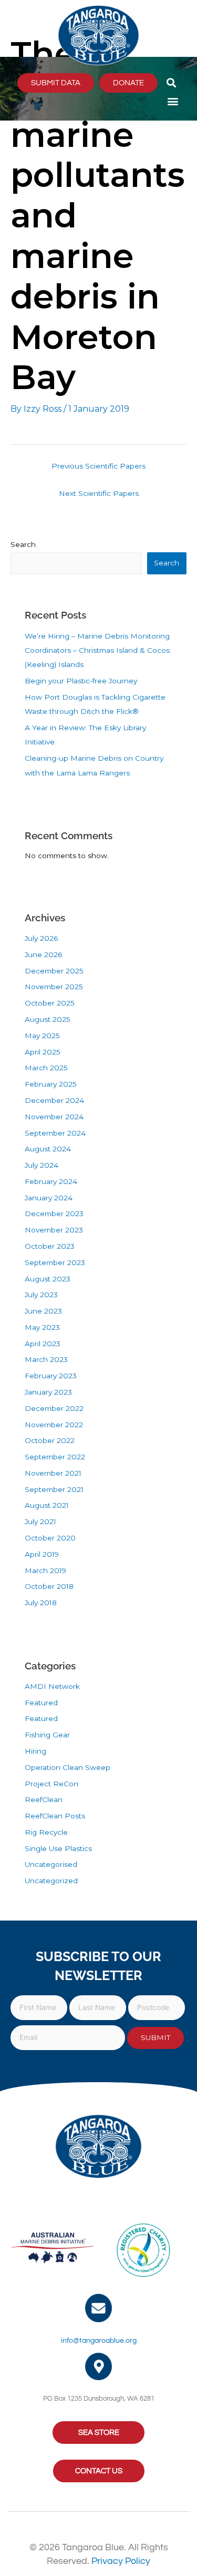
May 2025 (42, 1036)
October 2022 (50, 1440)
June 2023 (43, 1311)
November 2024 (54, 1117)
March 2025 (46, 1068)
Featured (41, 1703)
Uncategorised (51, 1864)
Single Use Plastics (58, 1848)
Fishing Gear (47, 1735)
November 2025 (54, 987)
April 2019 (42, 1554)
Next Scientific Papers (99, 493)
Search (23, 544)
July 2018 (41, 1603)
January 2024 (49, 1198)
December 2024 (54, 1100)
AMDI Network (52, 1686)
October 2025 (50, 1003)
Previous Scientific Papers (98, 466)
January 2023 (48, 1392)
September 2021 (54, 1489)
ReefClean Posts (55, 1816)
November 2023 (54, 1230)
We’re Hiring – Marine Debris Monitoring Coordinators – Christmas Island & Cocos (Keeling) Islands (97, 650)
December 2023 (54, 1214)
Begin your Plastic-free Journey (81, 681)
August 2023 (48, 1279)
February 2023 (51, 1376)
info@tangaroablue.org (99, 2341)
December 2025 (54, 971)
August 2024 (48, 1149)
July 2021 (40, 1521)
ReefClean (44, 1799)
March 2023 (46, 1359)
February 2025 (51, 1084)
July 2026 (41, 938)
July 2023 (41, 1295)
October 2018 (49, 1586)
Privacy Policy (121, 2561)
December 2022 (54, 1408)
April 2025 (43, 1052)
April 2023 (43, 1344)
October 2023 (50, 1246)
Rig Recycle (46, 1832)
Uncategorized (51, 1881)
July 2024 (42, 1165)
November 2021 (53, 1473)
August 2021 (47, 1505)
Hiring (35, 1751)
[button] (172, 83)
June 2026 (43, 954)
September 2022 (55, 1457)
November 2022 (54, 1425)
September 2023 (55, 1262)
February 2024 (51, 1181)
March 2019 (45, 1570)
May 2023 (42, 1327)
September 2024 (55, 1133)
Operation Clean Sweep (68, 1767)
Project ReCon (51, 1784)
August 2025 (48, 1019)
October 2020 (50, 1538)
